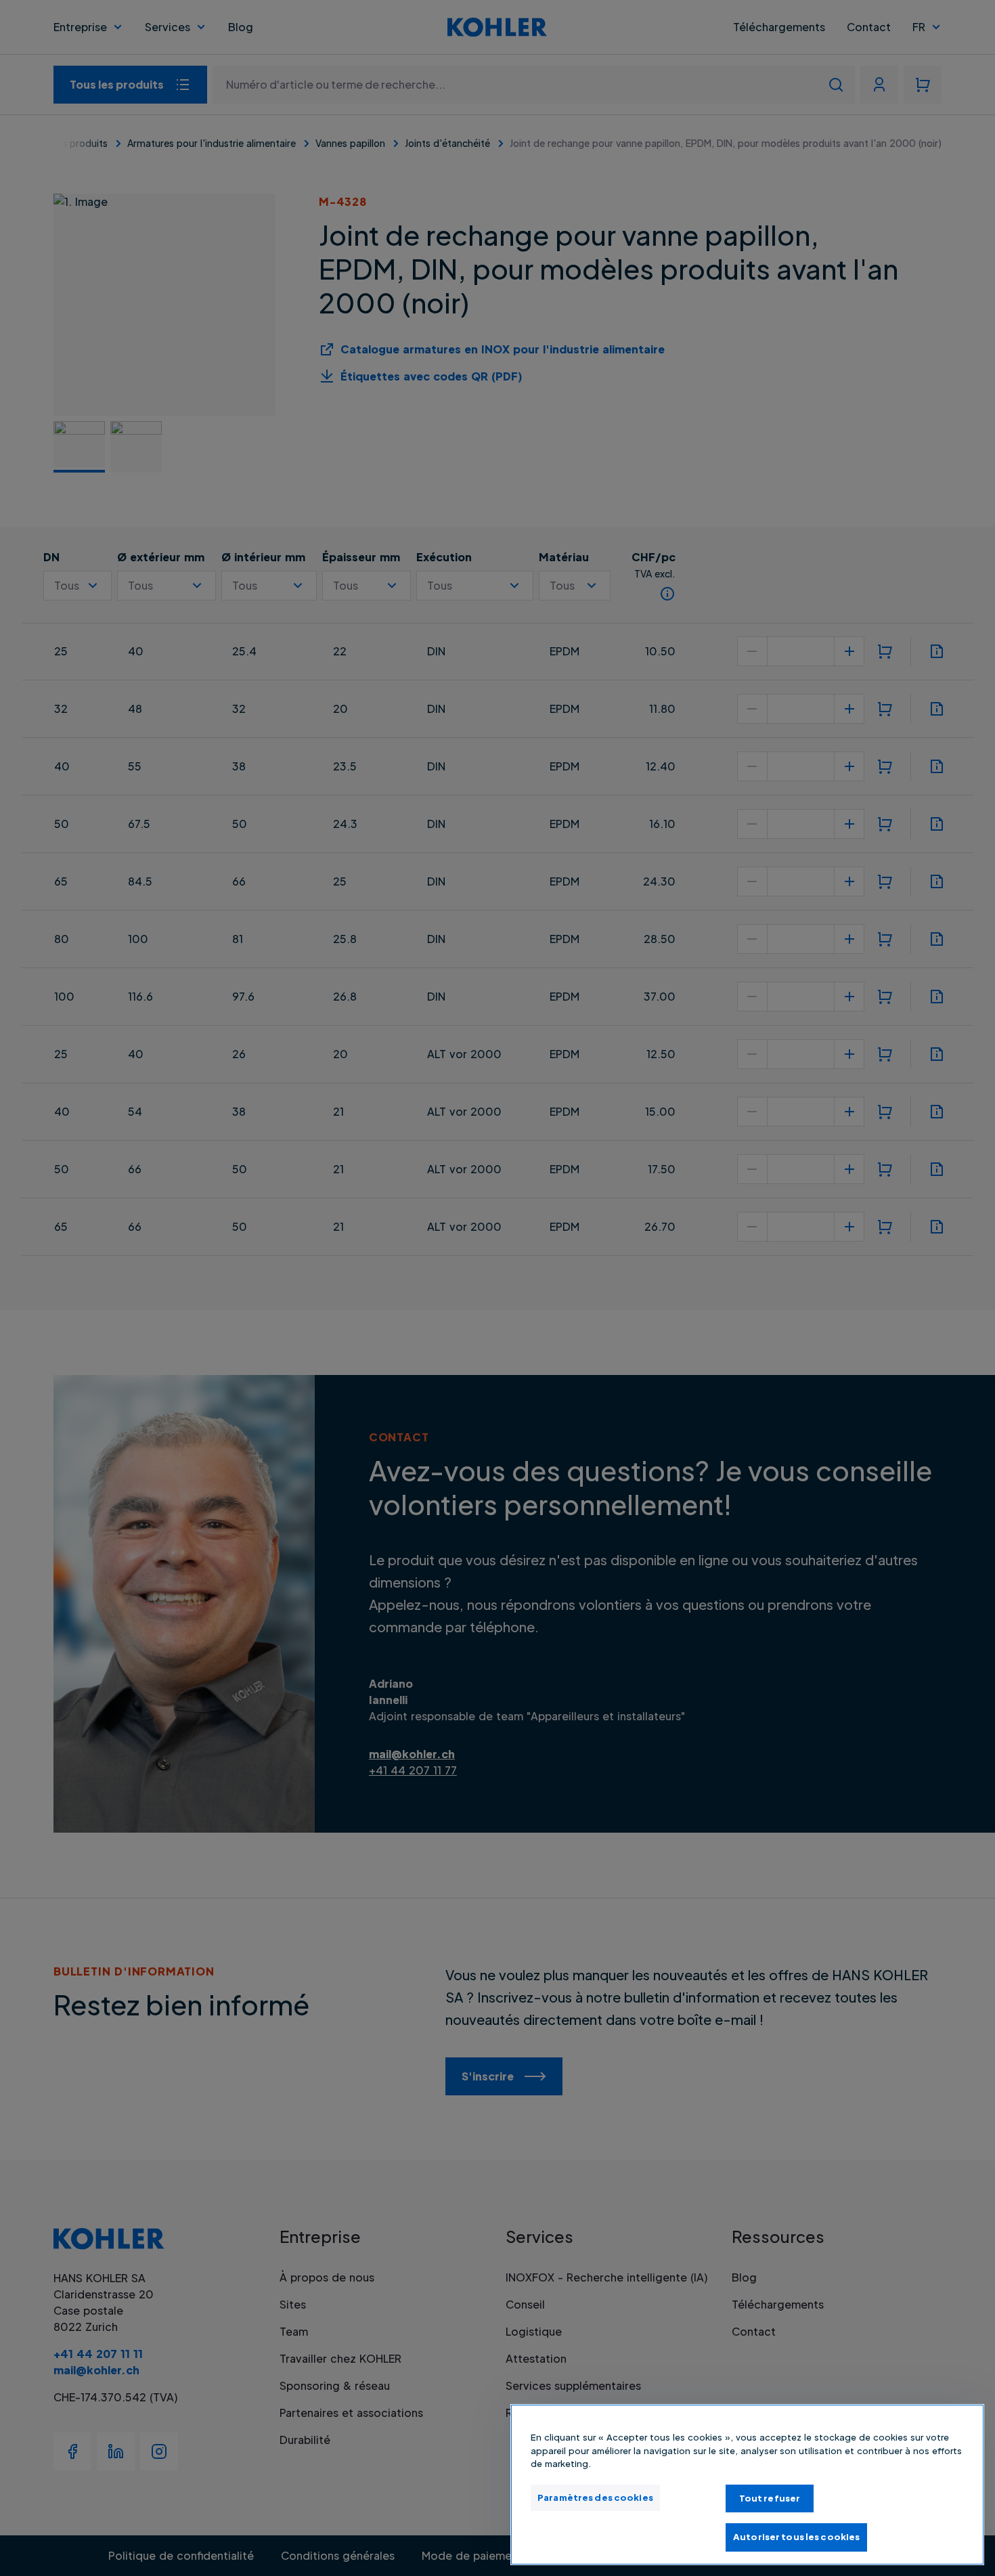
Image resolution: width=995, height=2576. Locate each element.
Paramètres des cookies (595, 2497)
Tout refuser (770, 2498)
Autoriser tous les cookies (796, 2537)
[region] (747, 2485)
